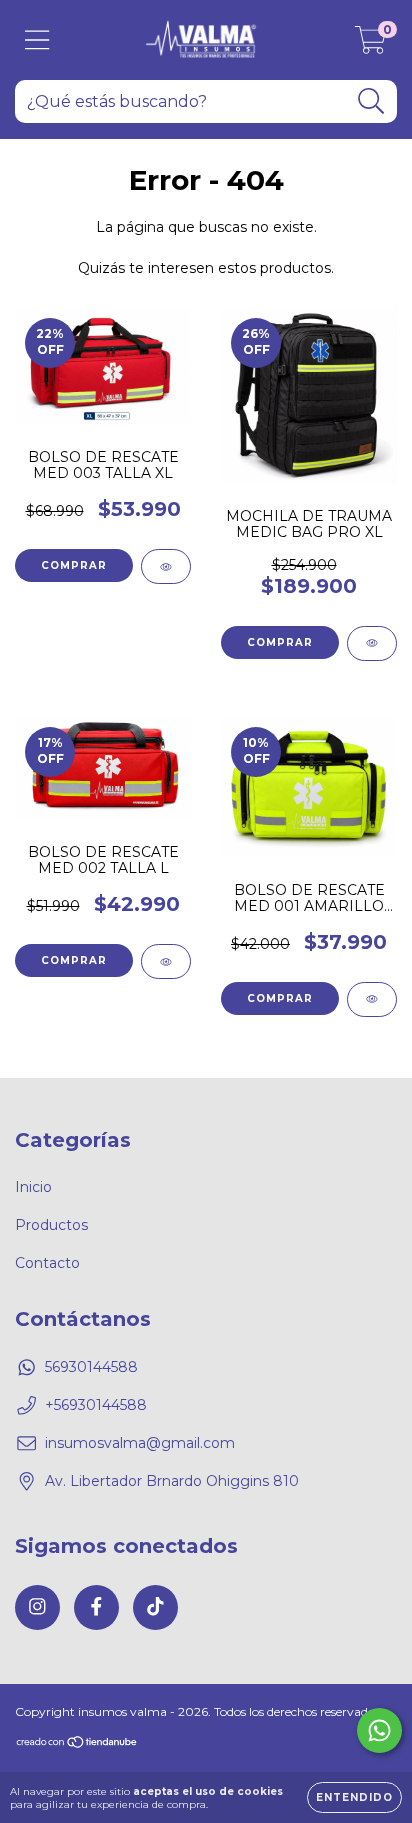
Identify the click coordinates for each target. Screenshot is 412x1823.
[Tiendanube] (77, 1744)
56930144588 (91, 1367)
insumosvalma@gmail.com (140, 1443)
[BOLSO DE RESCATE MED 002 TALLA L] (166, 961)
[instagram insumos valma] (37, 1607)
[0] (370, 45)
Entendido (354, 1797)
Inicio (33, 1187)
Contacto (47, 1263)
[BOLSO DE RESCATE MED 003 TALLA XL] (166, 566)
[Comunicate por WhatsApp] (379, 1730)
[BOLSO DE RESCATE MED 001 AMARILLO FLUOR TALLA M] (372, 999)
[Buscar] (371, 101)
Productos (51, 1225)
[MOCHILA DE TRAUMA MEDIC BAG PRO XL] (372, 643)
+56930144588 (96, 1405)
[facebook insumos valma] (96, 1607)
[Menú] (37, 40)
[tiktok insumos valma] (155, 1607)
